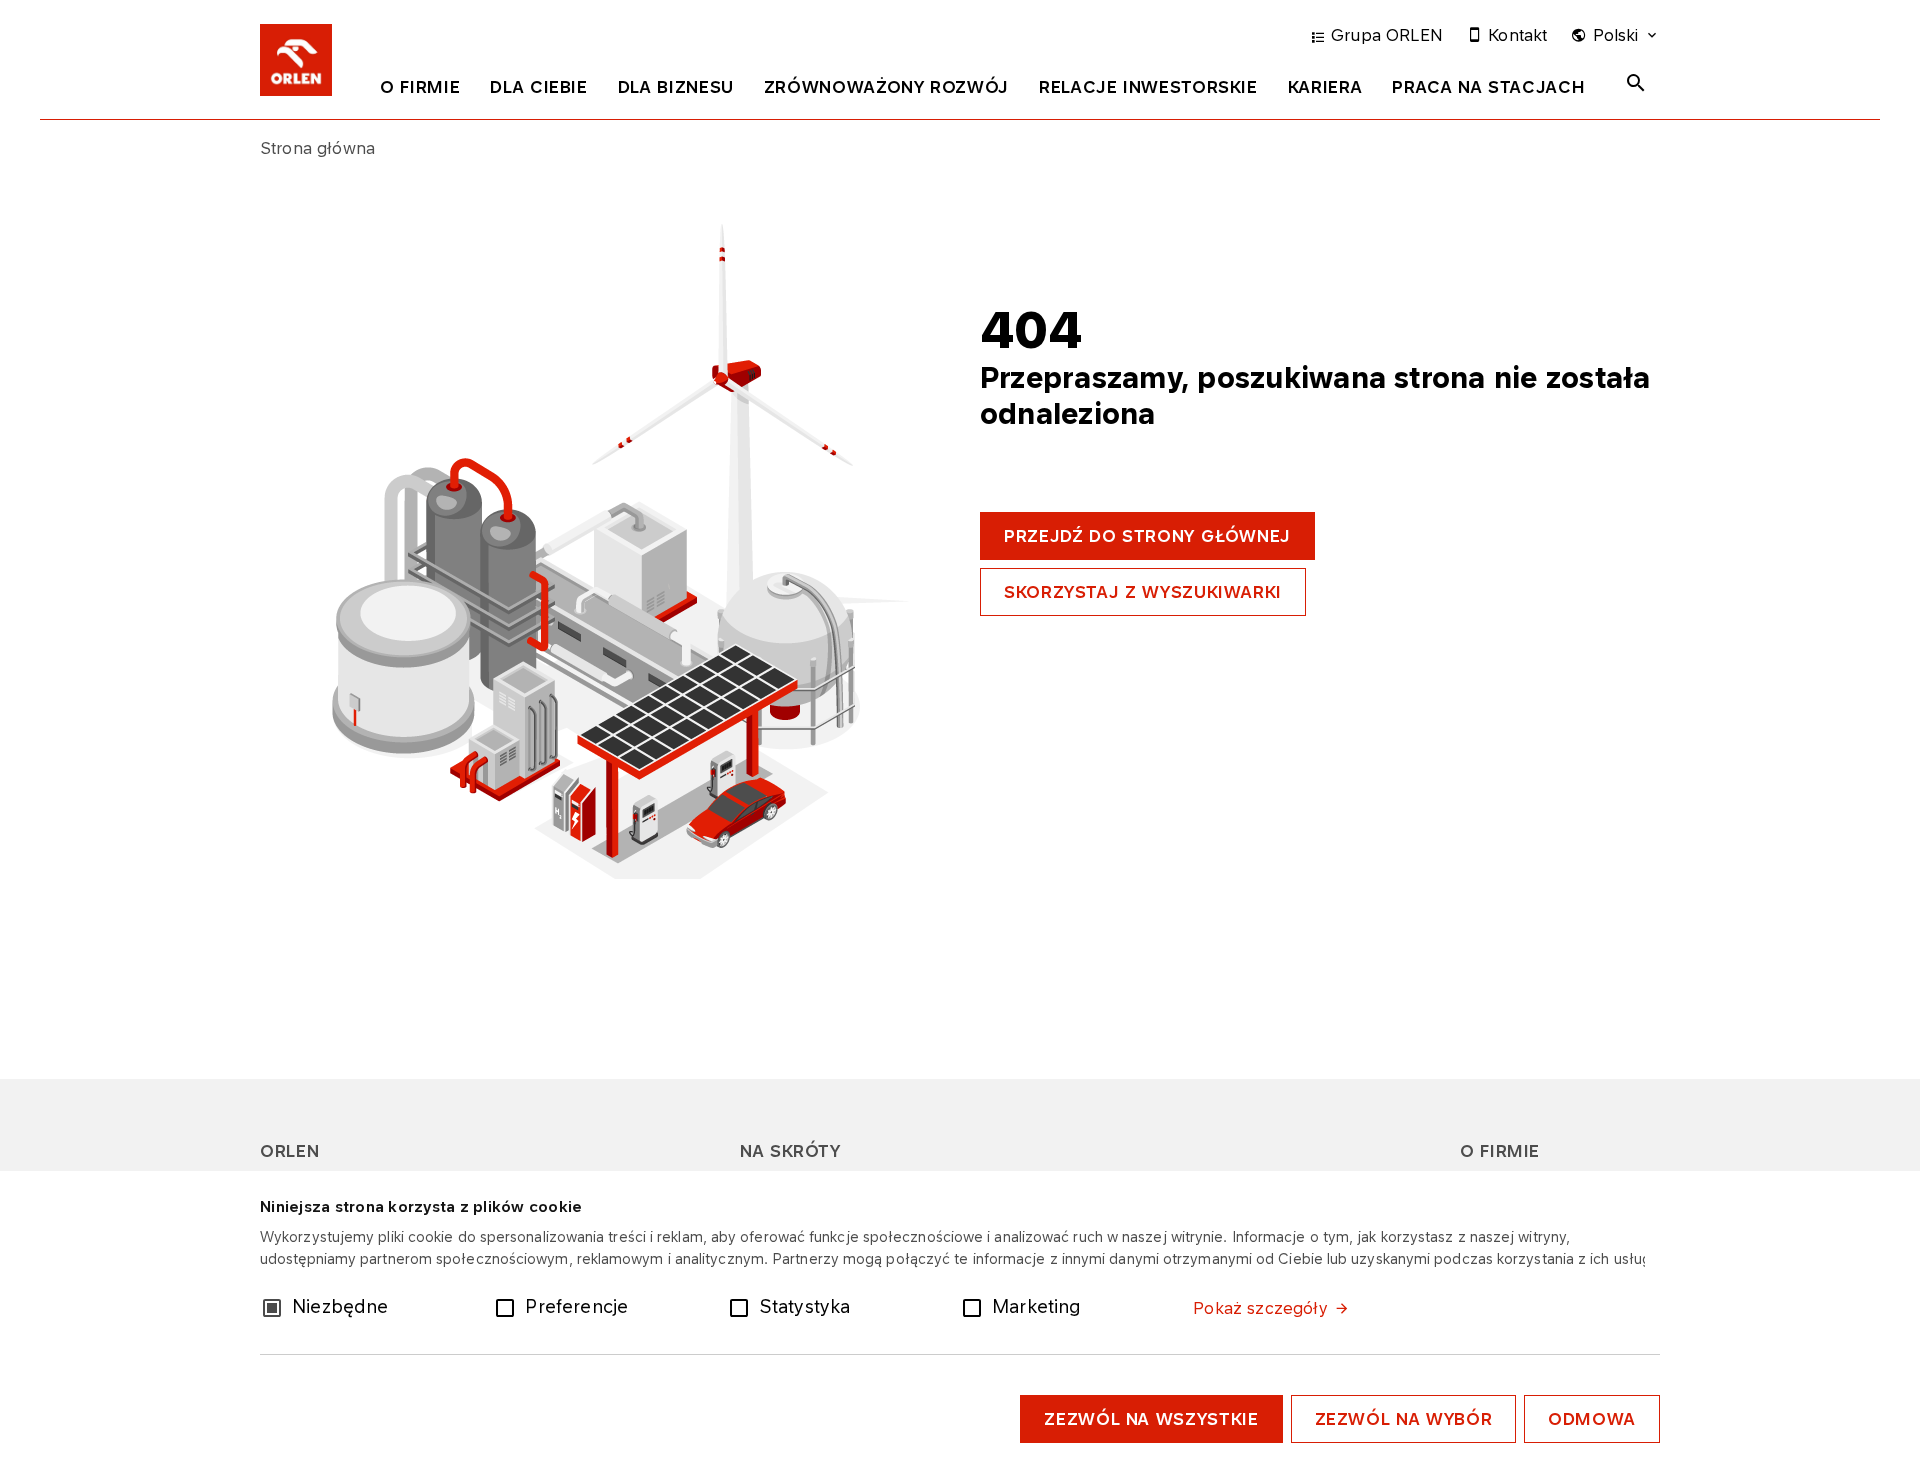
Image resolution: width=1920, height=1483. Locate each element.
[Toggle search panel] (1636, 83)
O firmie (420, 87)
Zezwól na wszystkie (1151, 1419)
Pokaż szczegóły (1260, 1308)
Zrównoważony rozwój (886, 87)
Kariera (1325, 87)
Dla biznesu (676, 87)
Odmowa (1592, 1419)
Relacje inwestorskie (1148, 87)
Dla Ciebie (538, 87)
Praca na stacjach (1488, 87)
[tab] (420, 91)
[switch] (509, 1306)
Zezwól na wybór (1404, 1419)
